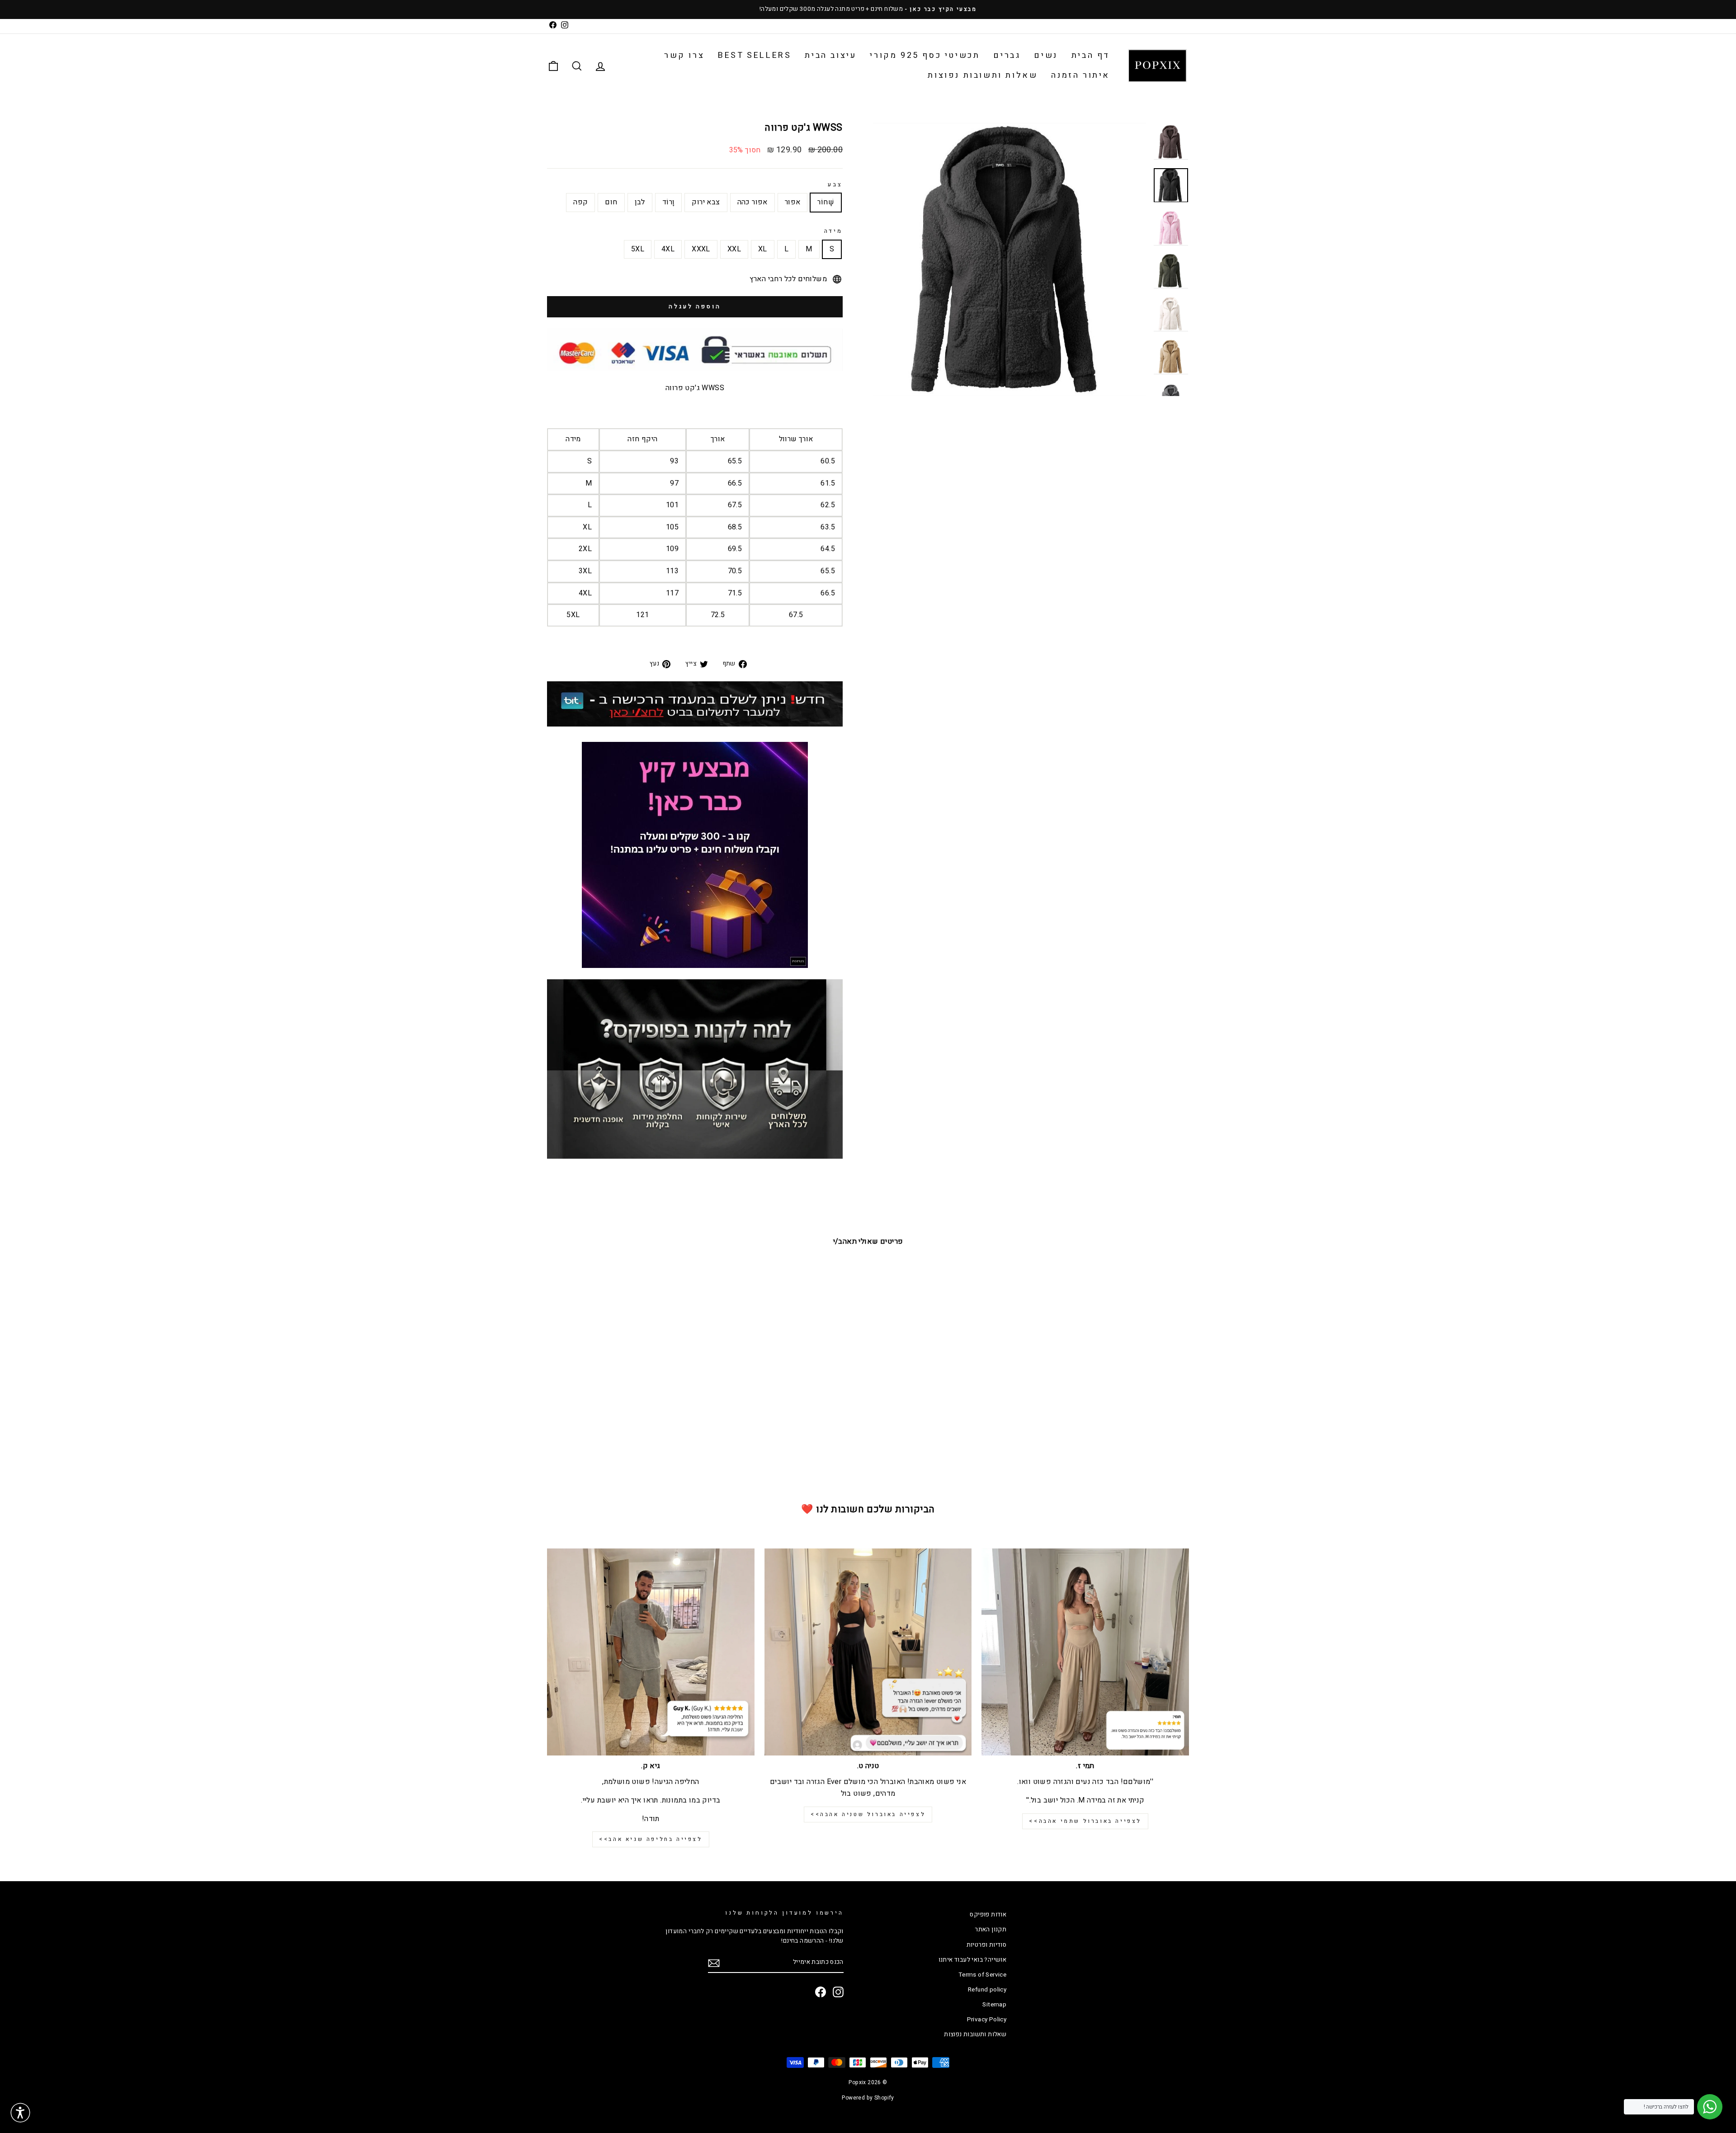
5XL (638, 249)
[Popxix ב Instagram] (838, 1992)
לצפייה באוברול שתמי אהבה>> (1085, 1821)
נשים (1046, 55)
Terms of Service (982, 1975)
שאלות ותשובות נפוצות (983, 75)
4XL (668, 249)
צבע (835, 184)
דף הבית (1091, 55)
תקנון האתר (991, 1930)
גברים (1007, 55)
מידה (833, 231)
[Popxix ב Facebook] (821, 1992)
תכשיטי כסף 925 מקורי (925, 55)
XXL (734, 249)
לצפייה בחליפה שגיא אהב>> (651, 1839)
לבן (640, 202)
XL (763, 249)
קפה (580, 202)
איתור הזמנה (1080, 75)
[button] (20, 2113)
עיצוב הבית (830, 55)
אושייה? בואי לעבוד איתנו (973, 1960)
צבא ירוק (706, 202)
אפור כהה (752, 202)
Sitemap (994, 2005)
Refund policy (987, 1990)
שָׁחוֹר (826, 202)
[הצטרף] (714, 1963)
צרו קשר (684, 55)
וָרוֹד (669, 202)
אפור (793, 202)
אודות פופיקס (988, 1915)
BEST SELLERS (755, 55)
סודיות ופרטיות (987, 1945)
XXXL (701, 249)
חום (611, 202)
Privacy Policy (987, 2020)
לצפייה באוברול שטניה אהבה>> (868, 1814)
